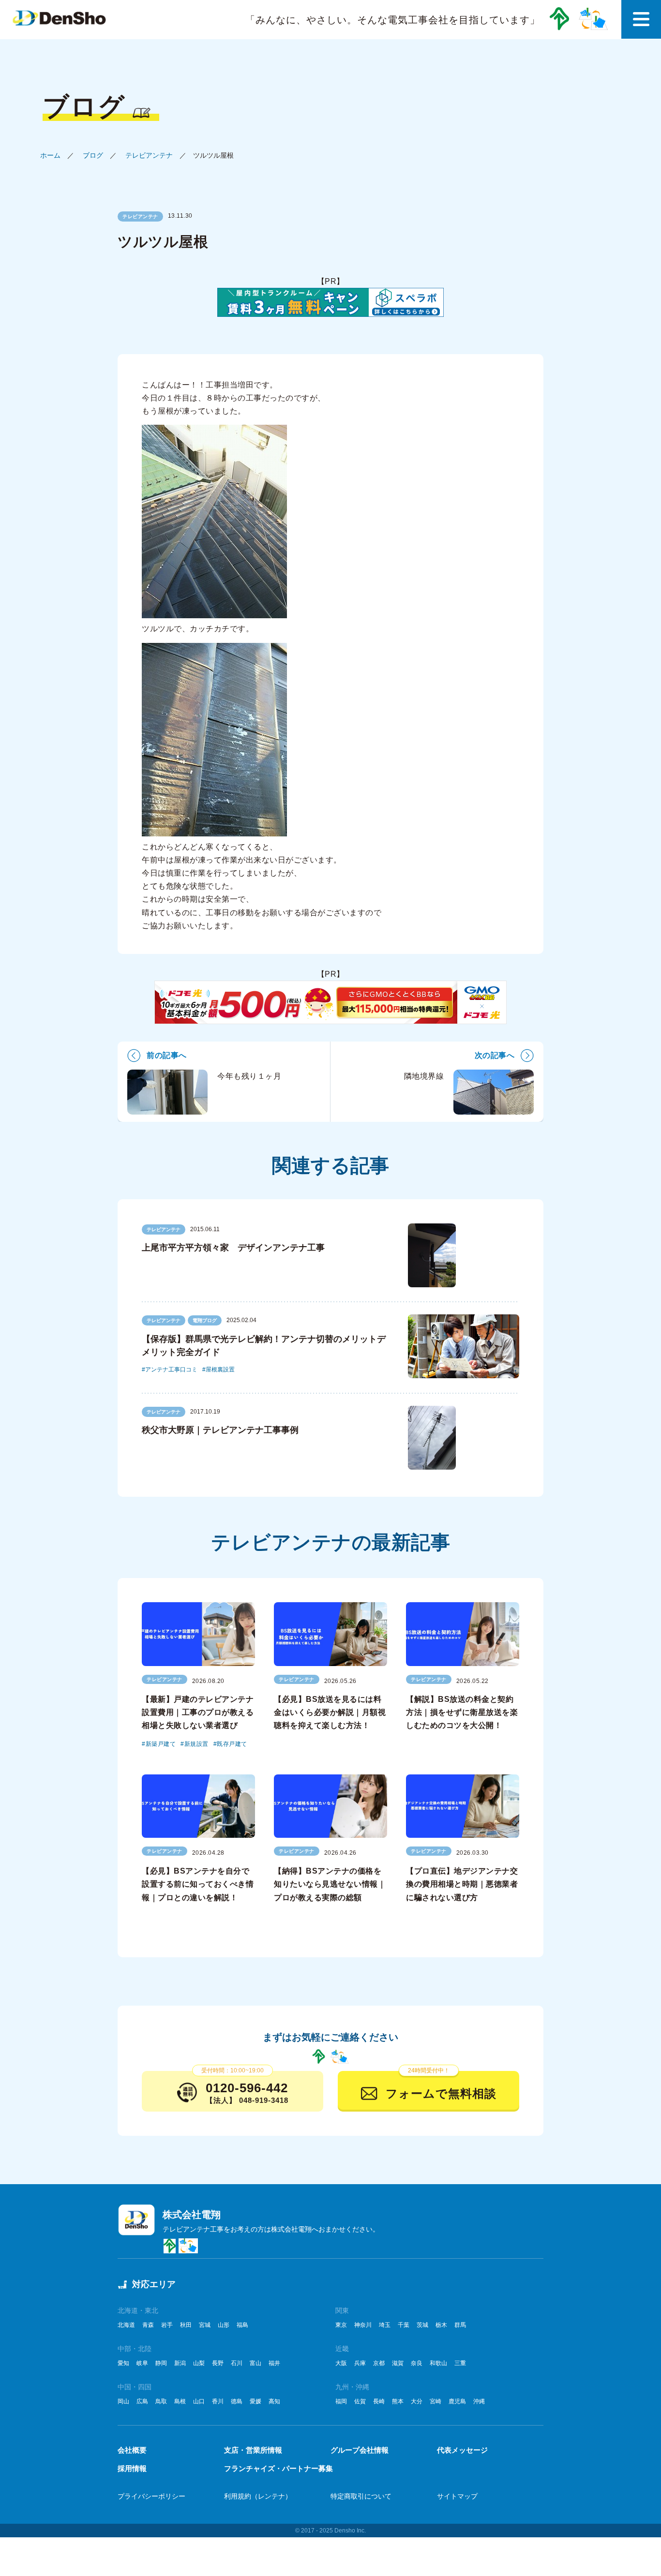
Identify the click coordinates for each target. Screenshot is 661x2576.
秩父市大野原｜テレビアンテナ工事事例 (220, 1430)
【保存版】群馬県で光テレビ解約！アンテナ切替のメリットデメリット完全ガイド (264, 1346)
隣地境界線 (424, 1076)
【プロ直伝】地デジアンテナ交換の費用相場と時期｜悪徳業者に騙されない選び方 (462, 1884)
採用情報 (132, 2468)
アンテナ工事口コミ (171, 1370)
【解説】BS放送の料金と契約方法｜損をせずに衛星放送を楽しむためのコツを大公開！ (462, 1712)
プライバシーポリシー (151, 2496)
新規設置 (196, 1744)
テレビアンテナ (149, 155)
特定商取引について (361, 2496)
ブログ (93, 155)
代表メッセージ (462, 2450)
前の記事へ (167, 1055)
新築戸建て (161, 1744)
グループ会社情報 (360, 2450)
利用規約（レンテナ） (258, 2496)
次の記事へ (495, 1055)
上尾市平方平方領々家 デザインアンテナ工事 (233, 1248)
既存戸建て (232, 1744)
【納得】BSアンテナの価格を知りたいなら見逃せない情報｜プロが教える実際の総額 (330, 1884)
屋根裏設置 (220, 1370)
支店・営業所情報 (253, 2450)
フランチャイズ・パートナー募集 (278, 2468)
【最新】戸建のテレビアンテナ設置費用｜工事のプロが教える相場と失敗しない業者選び (198, 1712)
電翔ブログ (205, 1320)
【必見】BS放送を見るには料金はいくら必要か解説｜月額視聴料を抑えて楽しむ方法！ (330, 1712)
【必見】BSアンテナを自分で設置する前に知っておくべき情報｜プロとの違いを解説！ (198, 1884)
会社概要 (132, 2450)
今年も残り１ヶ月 (249, 1076)
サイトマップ (457, 2496)
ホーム (50, 155)
